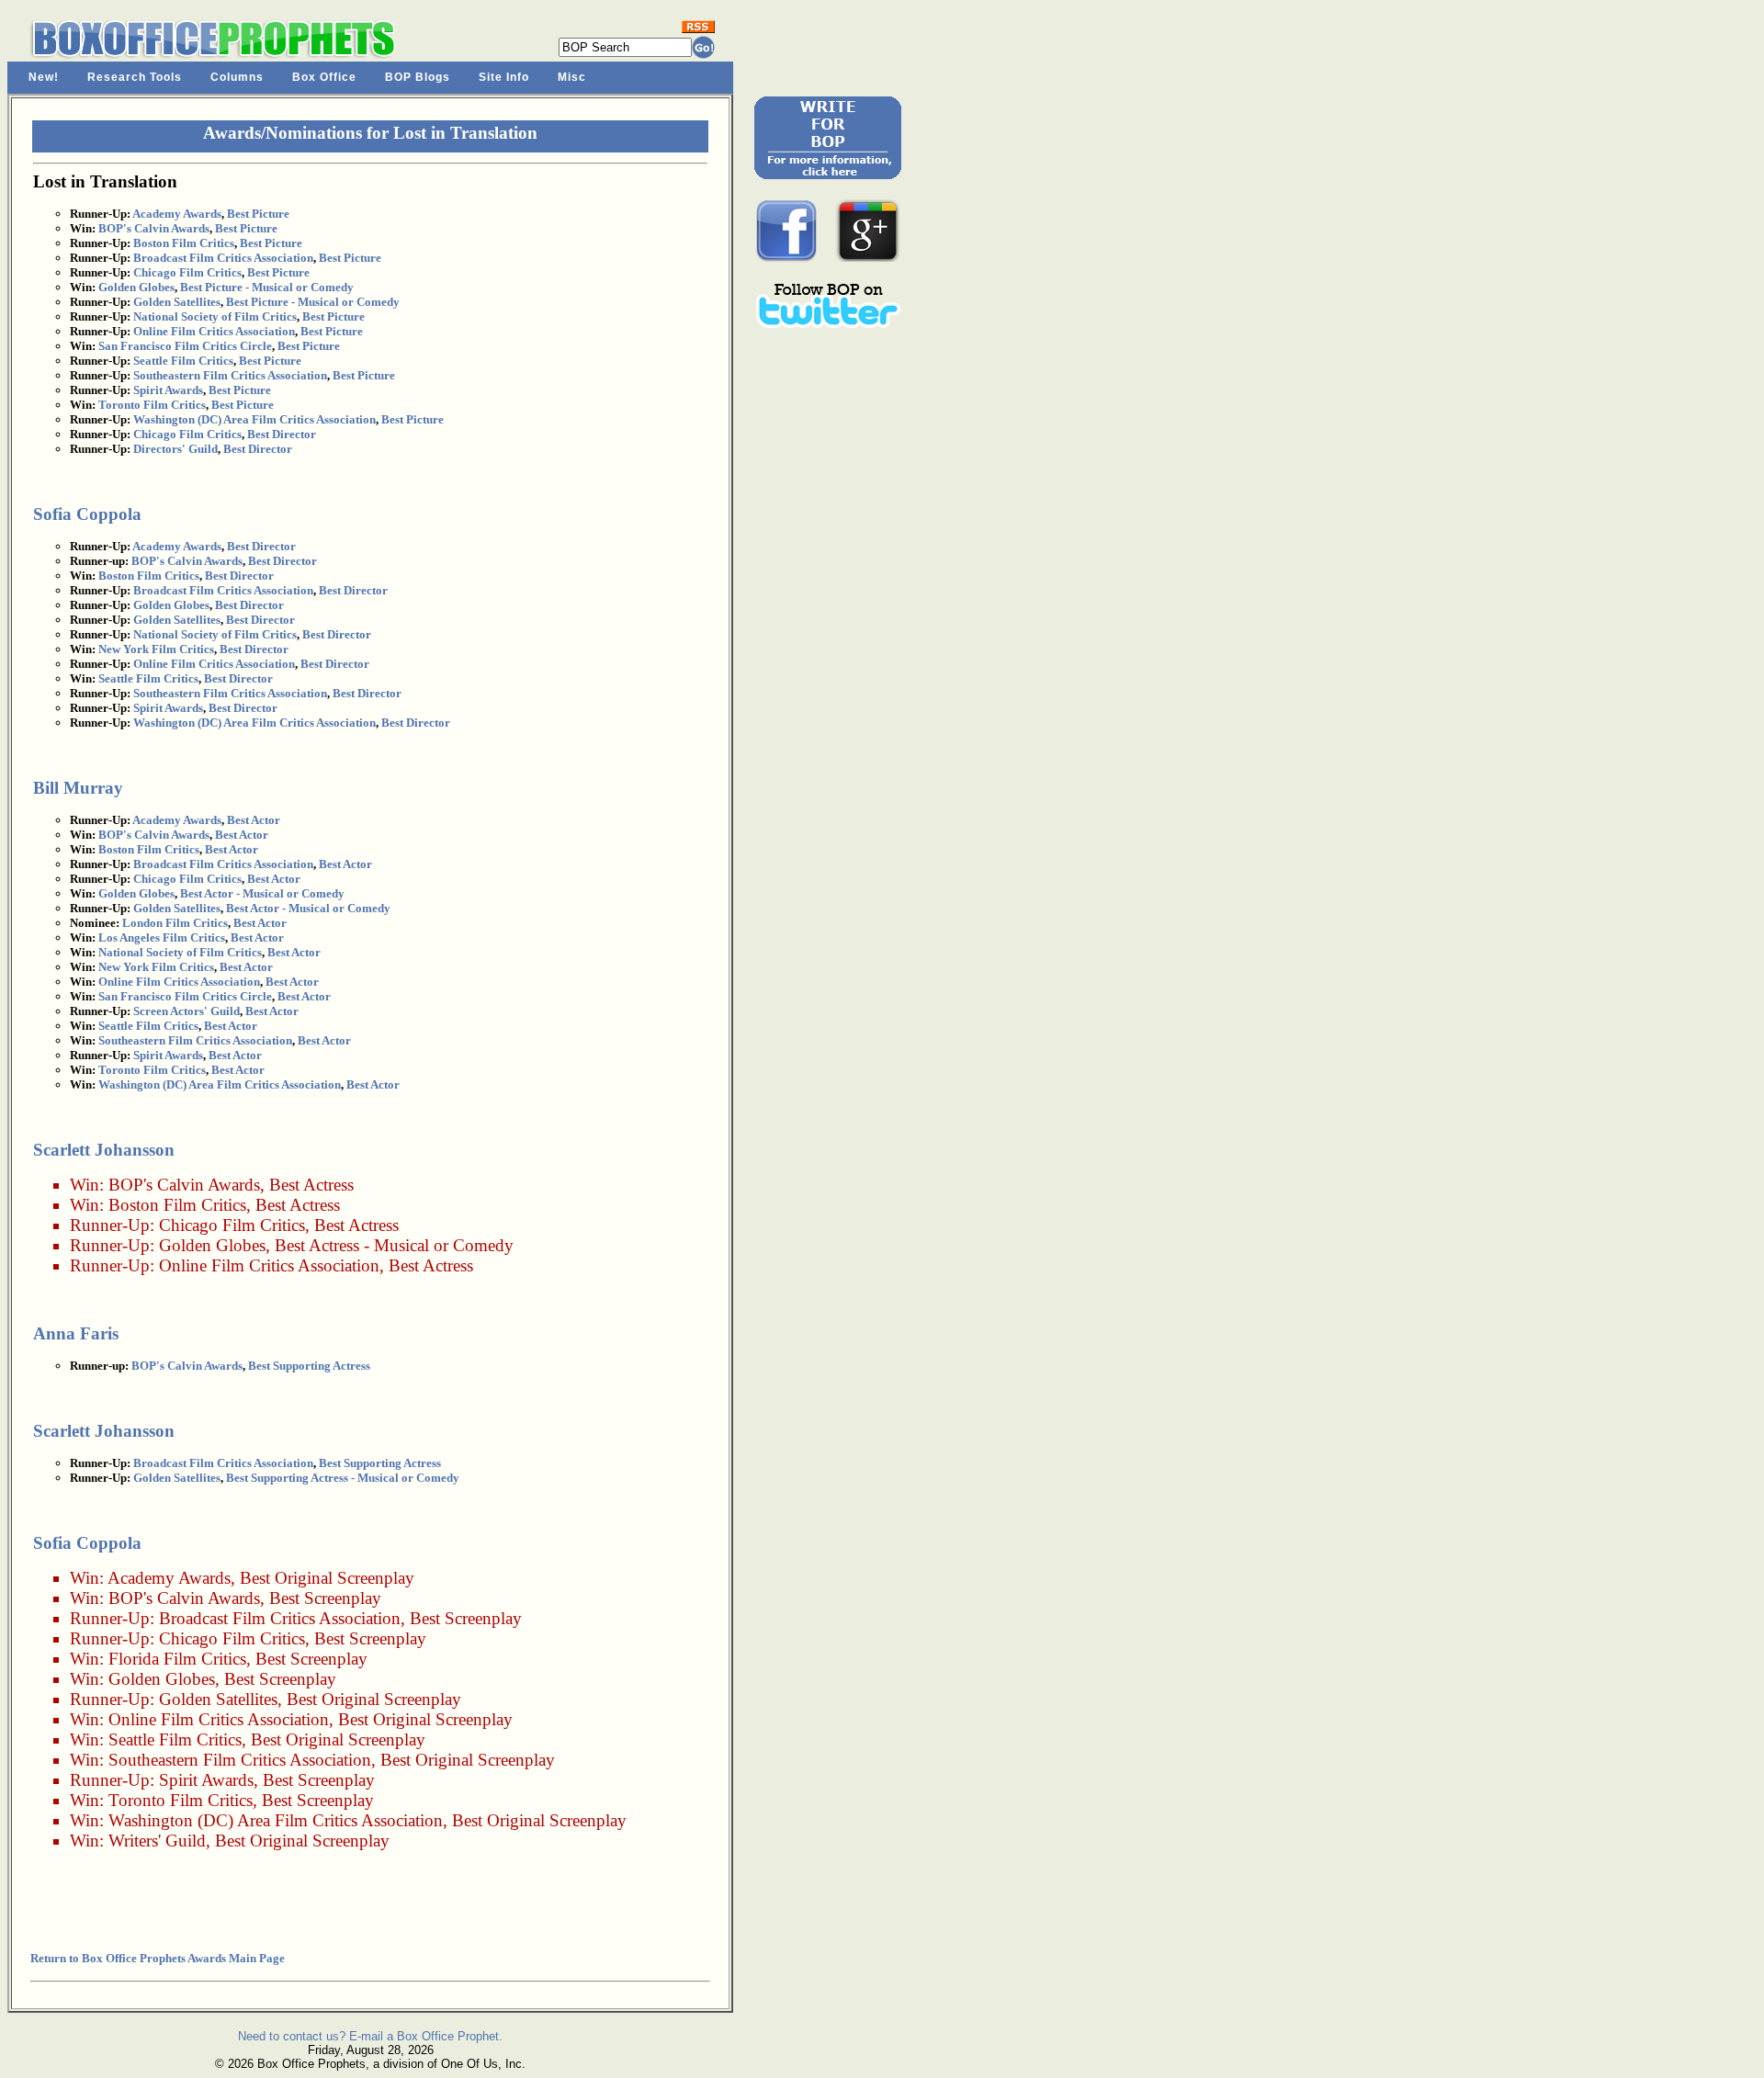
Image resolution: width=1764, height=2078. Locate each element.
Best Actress (311, 1185)
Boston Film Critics (184, 243)
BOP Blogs (418, 77)
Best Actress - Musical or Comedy (394, 1245)
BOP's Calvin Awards (154, 228)
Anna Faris (76, 1333)
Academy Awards (177, 214)
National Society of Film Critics (215, 316)
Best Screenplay (325, 1598)
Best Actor (254, 820)
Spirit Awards (168, 390)
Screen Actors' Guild (187, 1011)
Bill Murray (78, 788)
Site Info (504, 77)
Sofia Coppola (87, 514)
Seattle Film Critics (183, 361)
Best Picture (258, 214)
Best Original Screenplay (327, 1578)
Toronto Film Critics (152, 405)
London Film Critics (175, 923)
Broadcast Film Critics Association (223, 258)
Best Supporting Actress (309, 1366)
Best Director (282, 434)
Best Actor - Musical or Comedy (262, 893)
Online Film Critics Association (214, 331)
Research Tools (135, 77)
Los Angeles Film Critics (162, 937)
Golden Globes (136, 287)
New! (44, 77)
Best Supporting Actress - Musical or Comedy (343, 1478)
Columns (237, 77)
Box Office (324, 77)
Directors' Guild (175, 449)
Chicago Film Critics (187, 272)
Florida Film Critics (177, 1659)
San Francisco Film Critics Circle (185, 346)
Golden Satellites (177, 302)
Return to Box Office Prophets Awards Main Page (158, 1958)
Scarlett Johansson (104, 1150)
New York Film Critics (156, 649)
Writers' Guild (157, 1841)
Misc (572, 77)
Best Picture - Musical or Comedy (267, 287)
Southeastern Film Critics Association (230, 375)
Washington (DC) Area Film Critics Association (254, 419)
